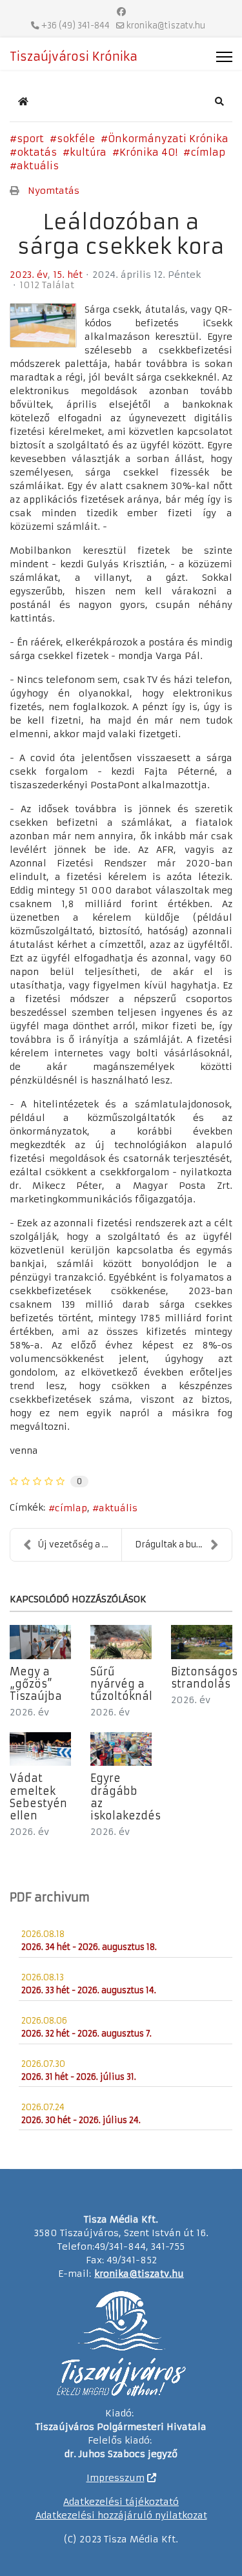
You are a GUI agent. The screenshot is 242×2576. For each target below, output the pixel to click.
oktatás (37, 152)
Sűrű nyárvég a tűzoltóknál (121, 1684)
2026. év (29, 1712)
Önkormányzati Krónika (168, 139)
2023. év (29, 275)
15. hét (68, 275)
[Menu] (224, 57)
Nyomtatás (54, 191)
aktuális (38, 166)
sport (30, 139)
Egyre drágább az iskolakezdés (126, 1797)
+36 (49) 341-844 (76, 26)
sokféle (76, 139)
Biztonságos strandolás (204, 1678)
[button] (219, 101)
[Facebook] (121, 12)
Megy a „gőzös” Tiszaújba (36, 1684)
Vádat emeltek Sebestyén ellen (38, 1797)
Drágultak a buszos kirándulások (184, 1545)
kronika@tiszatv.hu (166, 26)
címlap (208, 152)
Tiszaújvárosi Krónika (74, 57)
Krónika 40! (148, 152)
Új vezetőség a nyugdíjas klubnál (80, 1545)
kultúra (88, 152)
